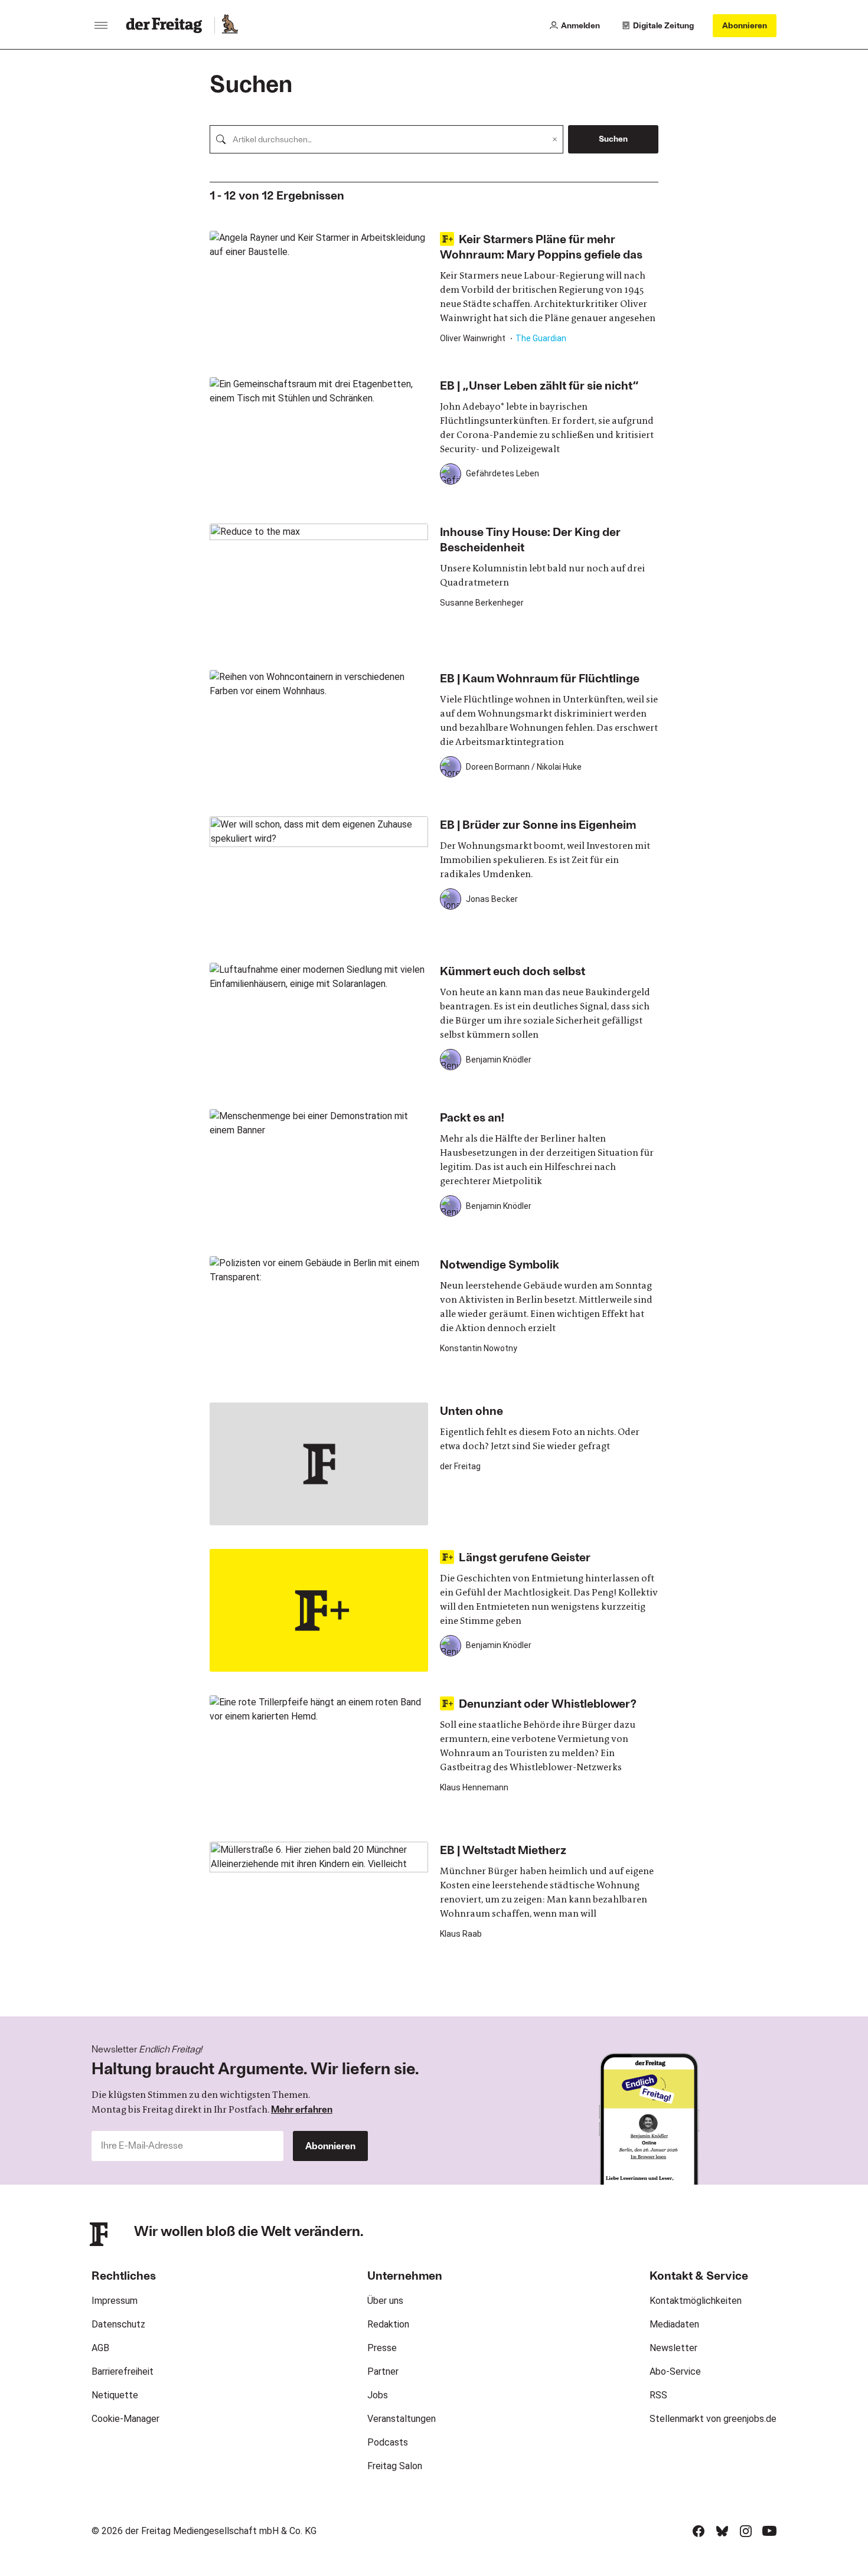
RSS (658, 2395)
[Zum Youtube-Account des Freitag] (769, 2531)
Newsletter (673, 2348)
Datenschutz (118, 2324)
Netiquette (115, 2395)
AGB (100, 2348)
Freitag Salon (395, 2466)
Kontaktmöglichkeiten (696, 2301)
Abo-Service (675, 2371)
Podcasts (388, 2442)
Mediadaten (674, 2324)
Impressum (115, 2301)
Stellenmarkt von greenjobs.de (713, 2419)
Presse (382, 2348)
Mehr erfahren (302, 2109)
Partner (383, 2371)
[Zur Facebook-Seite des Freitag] (699, 2531)
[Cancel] (555, 139)
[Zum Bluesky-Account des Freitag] (722, 2531)
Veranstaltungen (402, 2419)
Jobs (378, 2395)
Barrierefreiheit (123, 2371)
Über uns (385, 2301)
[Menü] (101, 25)
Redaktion (388, 2324)
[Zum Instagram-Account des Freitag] (746, 2531)
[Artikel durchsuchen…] (221, 139)
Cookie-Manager (125, 2419)
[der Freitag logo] (167, 25)
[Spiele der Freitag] (229, 25)
